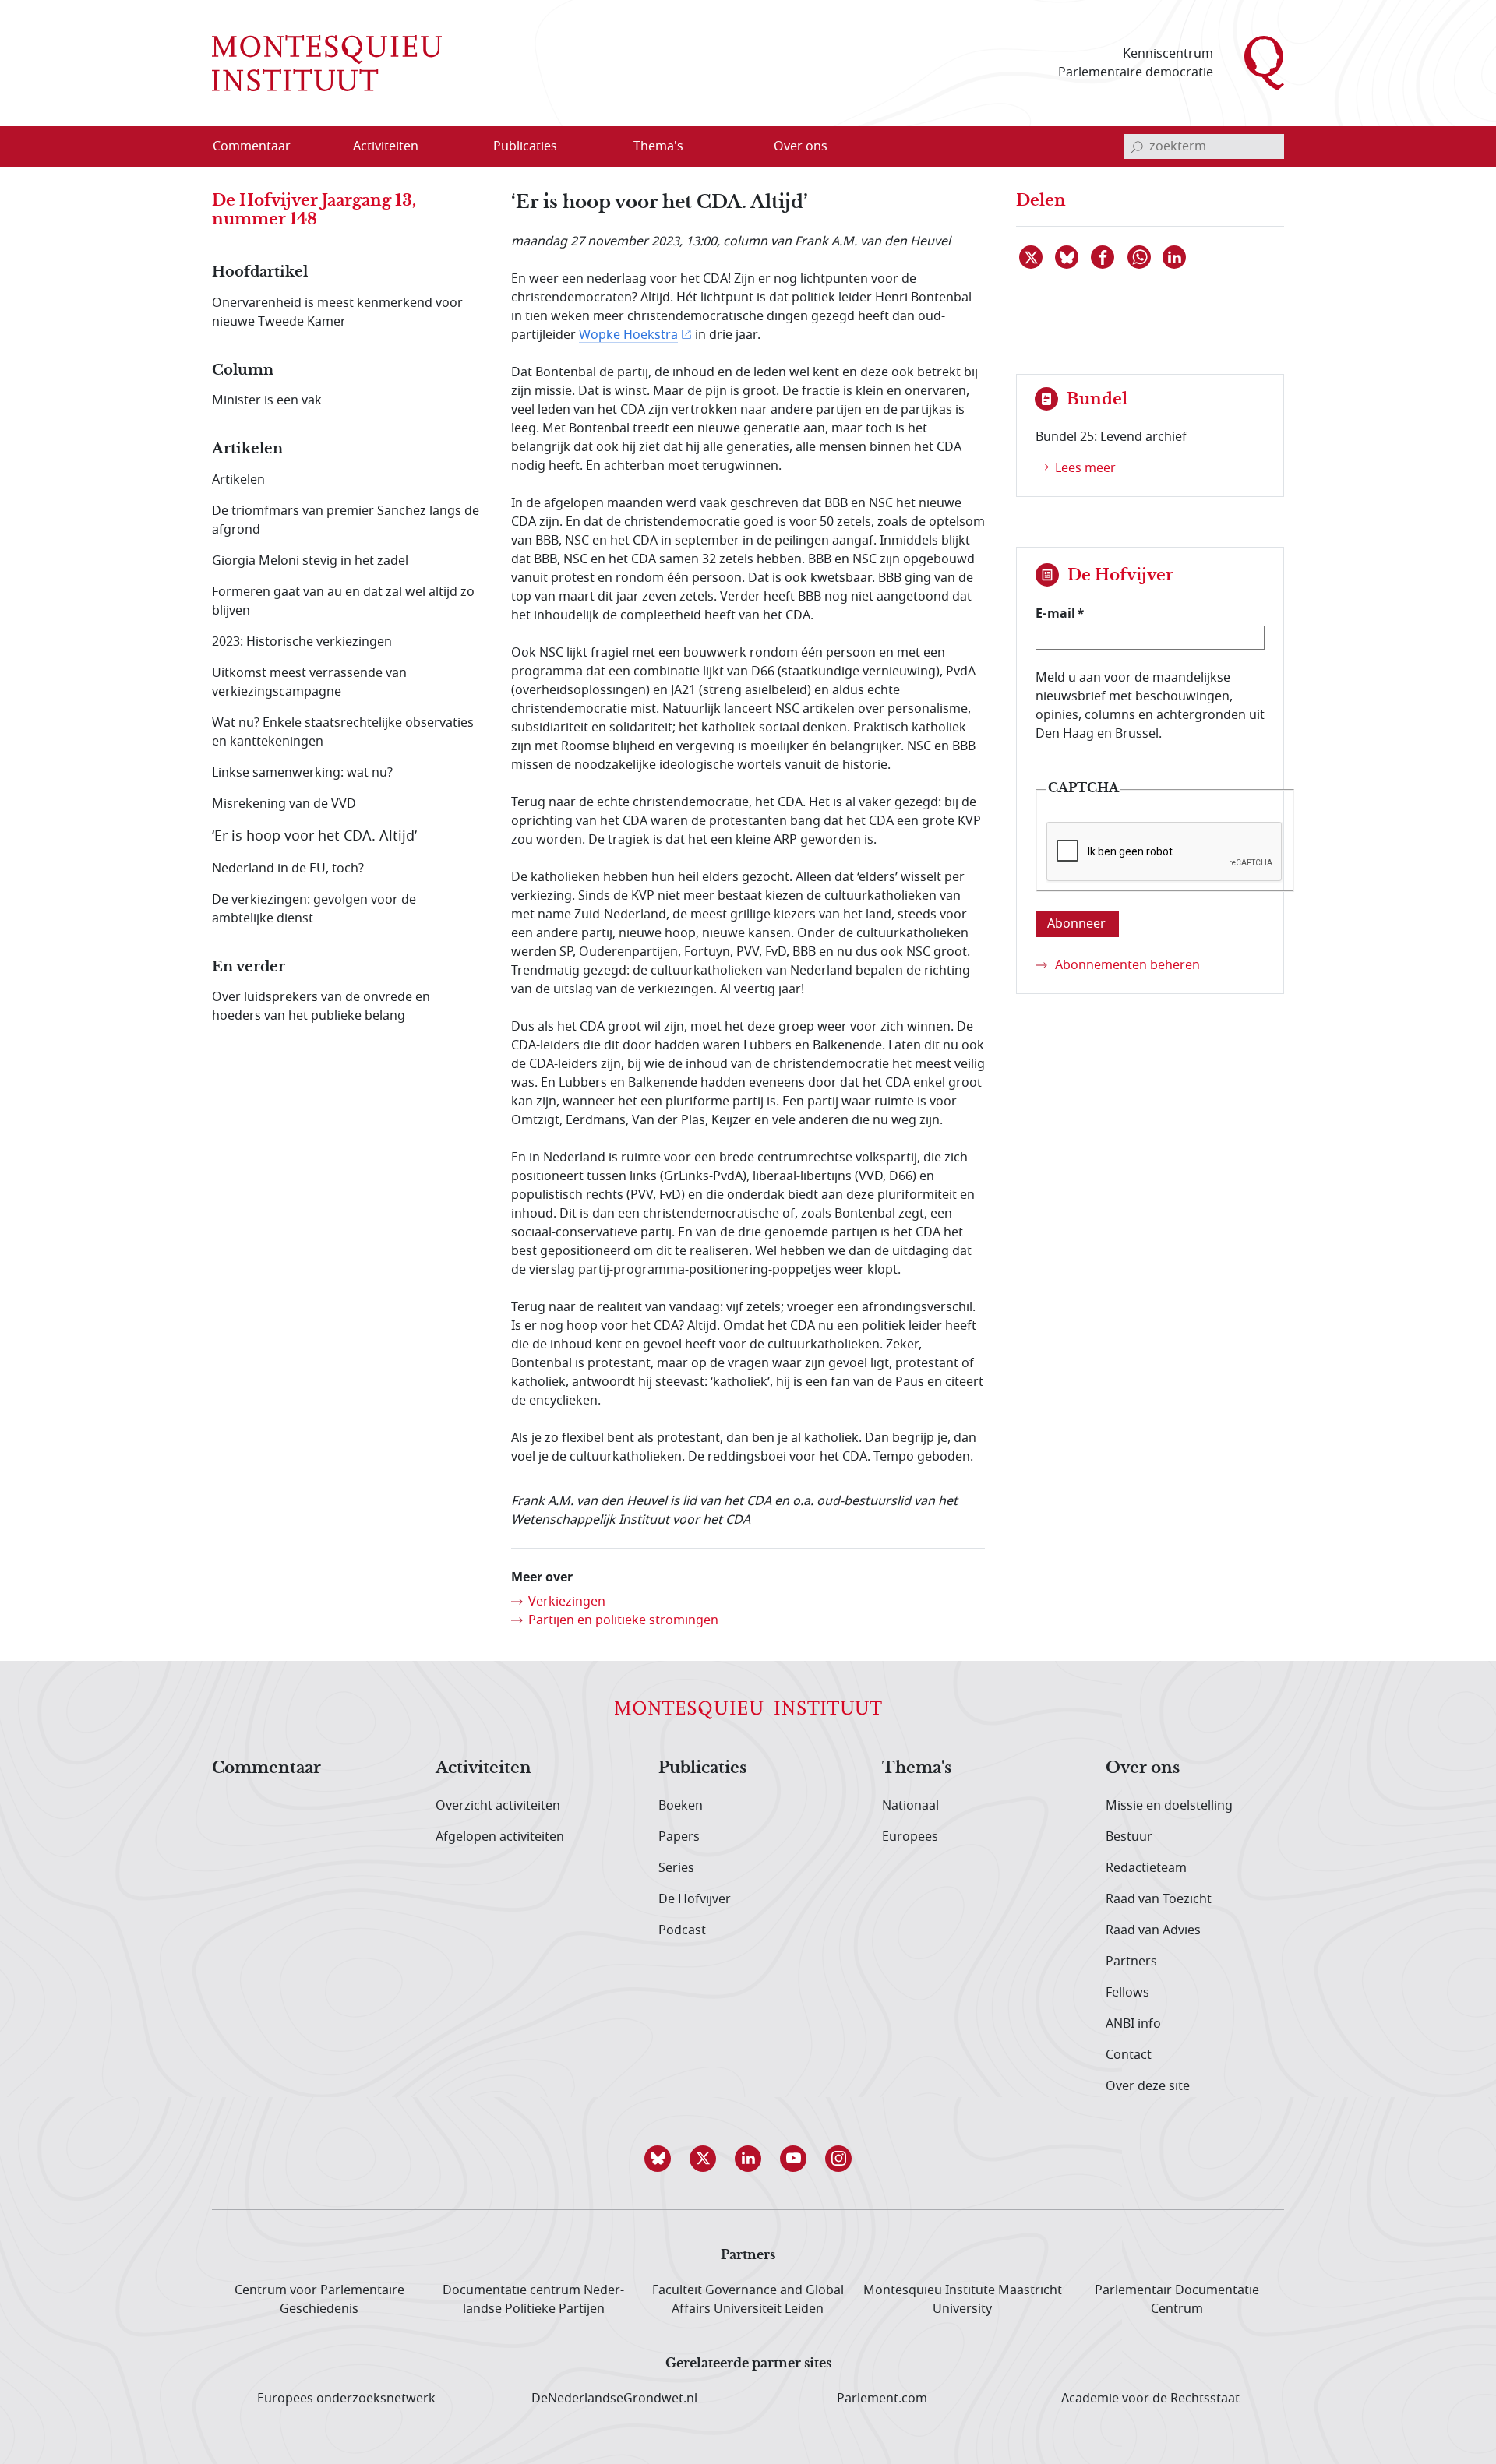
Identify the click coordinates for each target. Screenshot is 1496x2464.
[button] (658, 2159)
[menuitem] (261, 146)
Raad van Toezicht (1159, 1899)
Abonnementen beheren (1127, 965)
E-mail (1055, 613)
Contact (1129, 2055)
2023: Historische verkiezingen (302, 642)
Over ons (1143, 1768)
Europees (910, 1837)
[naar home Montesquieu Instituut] (327, 63)
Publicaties (702, 1768)
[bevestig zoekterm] (1137, 146)
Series (676, 1868)
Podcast (682, 1930)
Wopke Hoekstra (628, 335)
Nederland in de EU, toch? (288, 869)
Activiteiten (483, 1768)
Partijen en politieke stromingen (623, 1620)
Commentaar (266, 1768)
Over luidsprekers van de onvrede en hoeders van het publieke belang (321, 1006)
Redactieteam (1146, 1868)
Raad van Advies (1153, 1930)
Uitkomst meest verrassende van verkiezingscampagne (309, 682)
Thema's (917, 1768)
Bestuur (1129, 1837)
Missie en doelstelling (1169, 1806)
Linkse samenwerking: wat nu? (302, 773)
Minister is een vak (267, 400)
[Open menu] (460, 147)
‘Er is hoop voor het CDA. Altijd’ (314, 836)
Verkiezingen (567, 1602)
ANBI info (1133, 2024)
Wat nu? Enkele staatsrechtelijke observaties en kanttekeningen (343, 732)
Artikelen (238, 480)
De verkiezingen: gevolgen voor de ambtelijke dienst (314, 909)
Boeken (681, 1806)
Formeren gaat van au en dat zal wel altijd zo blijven (343, 601)
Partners (1131, 1962)
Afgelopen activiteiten (500, 1837)
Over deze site (1148, 2086)
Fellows (1127, 1993)
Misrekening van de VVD (284, 804)
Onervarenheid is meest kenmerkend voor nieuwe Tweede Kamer (337, 312)
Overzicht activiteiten (498, 1806)
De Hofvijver (695, 1899)
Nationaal (910, 1806)
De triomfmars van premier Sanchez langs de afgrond (346, 520)
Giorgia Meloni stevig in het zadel (310, 561)
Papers (679, 1837)
